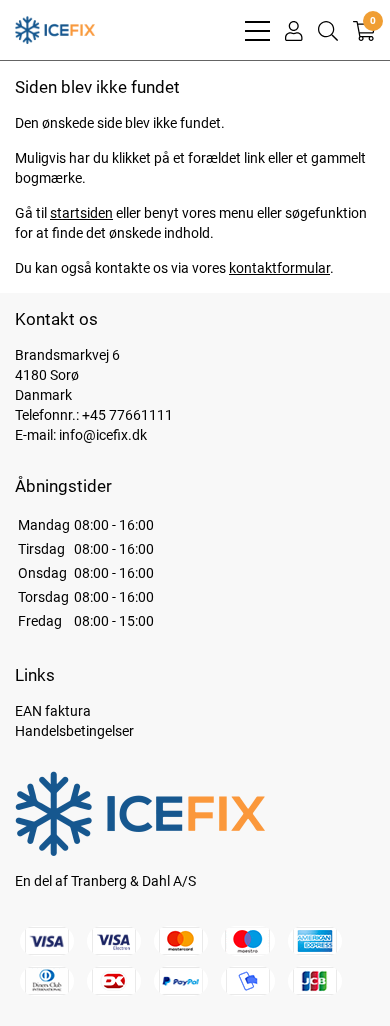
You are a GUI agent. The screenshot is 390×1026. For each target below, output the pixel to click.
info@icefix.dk (103, 435)
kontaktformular (279, 268)
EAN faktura (53, 711)
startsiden (81, 213)
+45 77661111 (127, 415)
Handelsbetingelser (74, 731)
